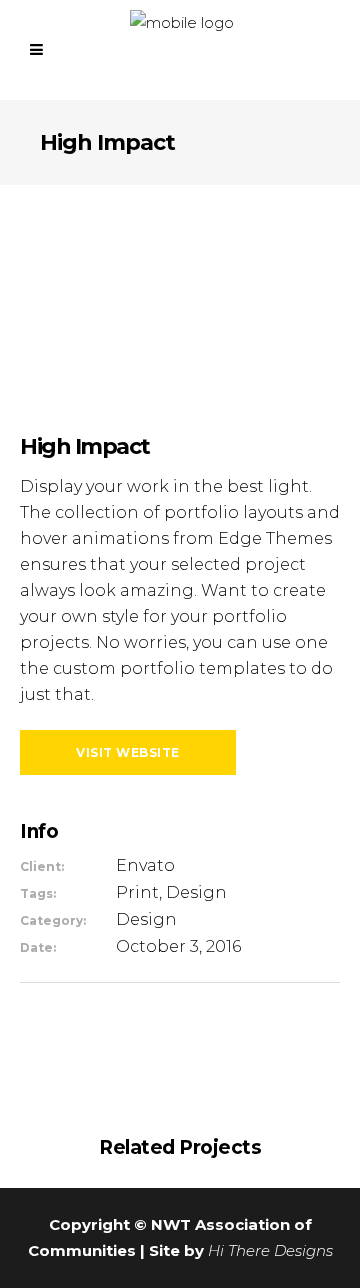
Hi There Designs (270, 1250)
